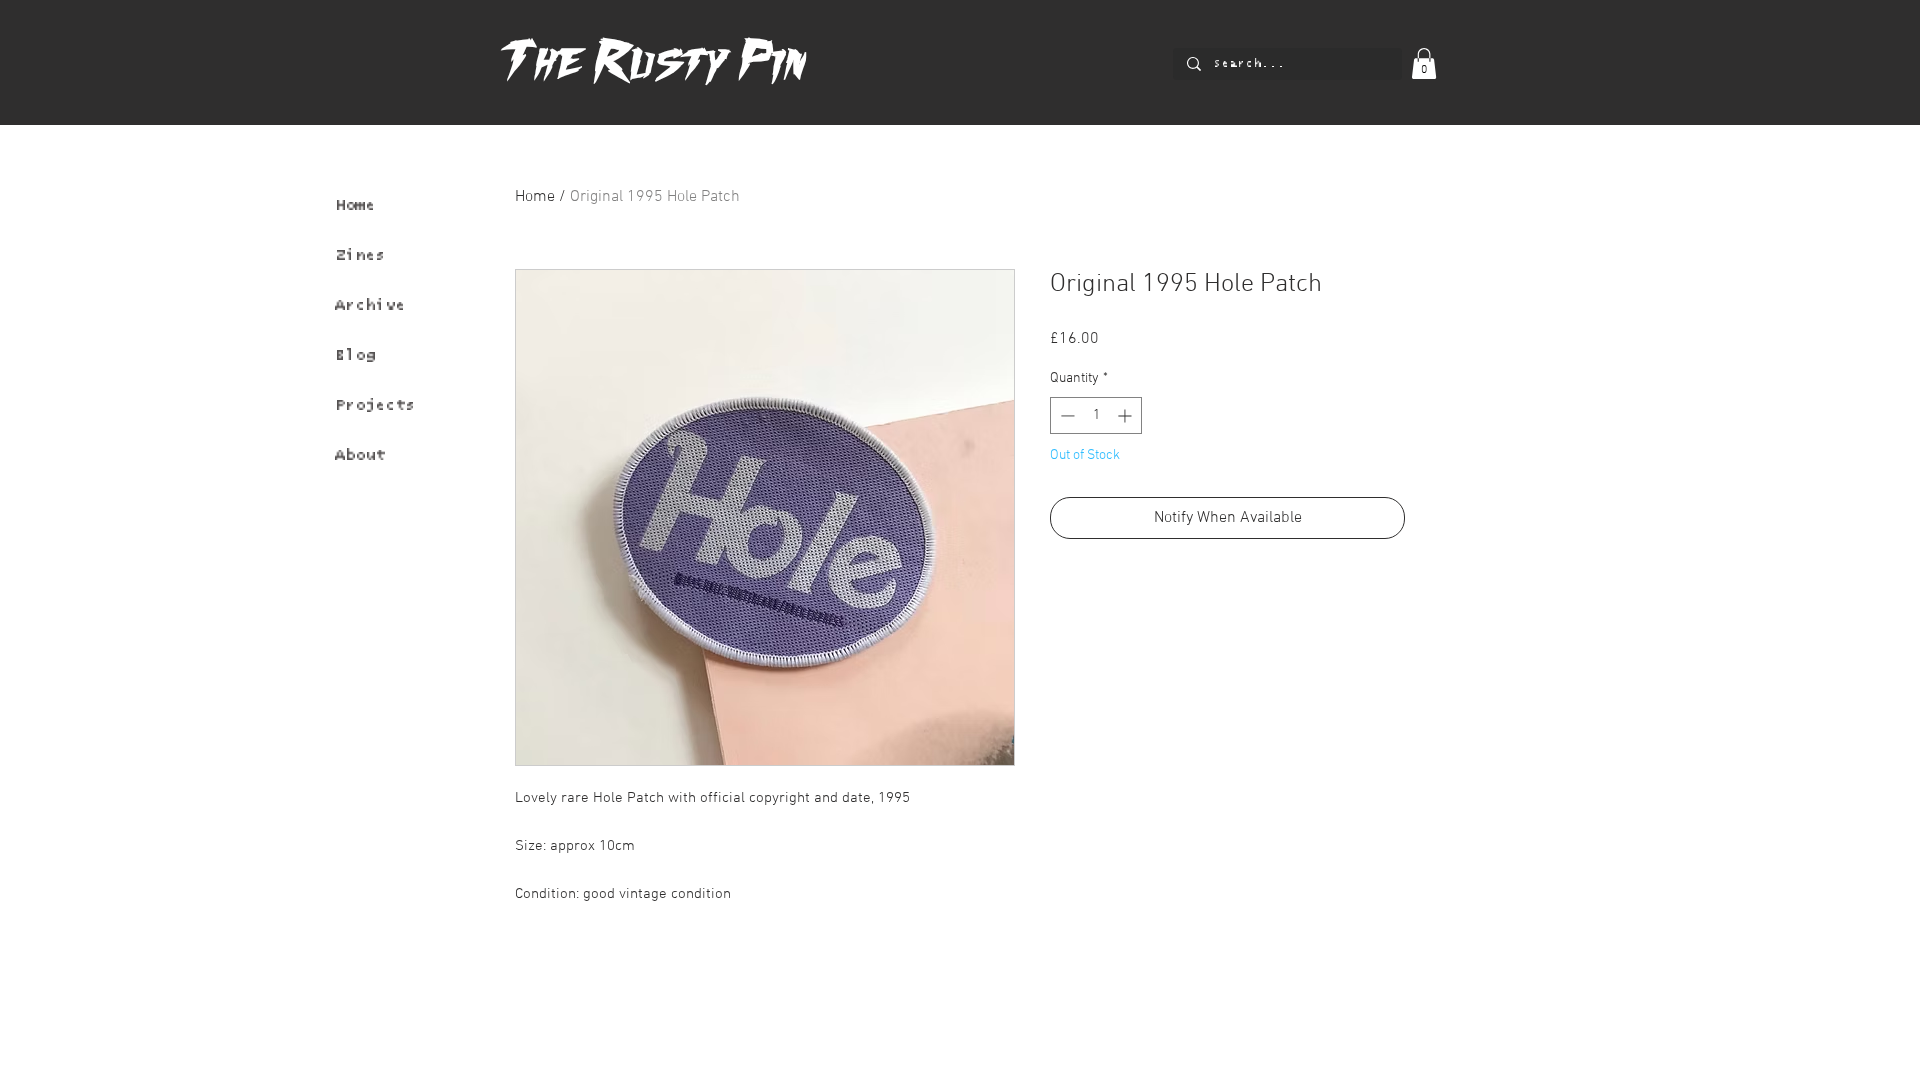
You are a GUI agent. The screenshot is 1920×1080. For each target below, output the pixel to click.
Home (355, 205)
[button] (1424, 63)
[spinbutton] (1096, 415)
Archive (370, 305)
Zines (360, 255)
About (360, 455)
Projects (375, 405)
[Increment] (1126, 415)
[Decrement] (1065, 415)
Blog (355, 355)
